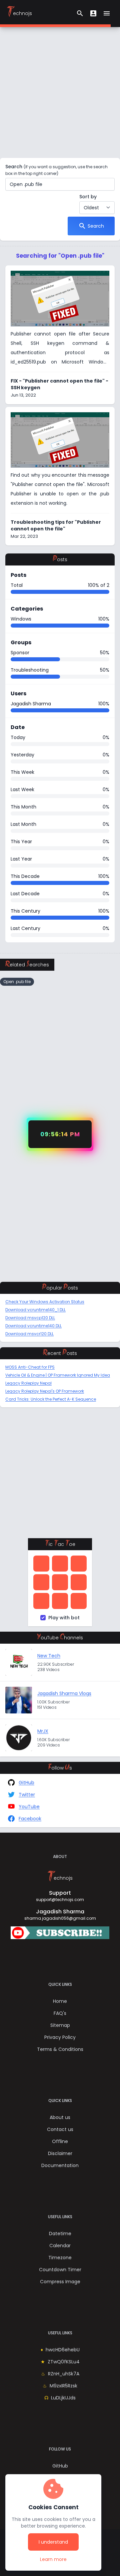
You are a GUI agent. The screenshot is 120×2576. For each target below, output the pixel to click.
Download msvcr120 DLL (29, 1334)
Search (56, 170)
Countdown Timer (60, 2270)
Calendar (60, 2246)
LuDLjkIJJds (63, 2398)
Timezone (60, 2258)
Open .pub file (17, 982)
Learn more (59, 2559)
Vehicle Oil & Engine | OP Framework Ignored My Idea (58, 1375)
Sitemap (60, 2025)
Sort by (88, 197)
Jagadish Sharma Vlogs (64, 1693)
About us (60, 2117)
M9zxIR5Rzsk (63, 2386)
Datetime (60, 2234)
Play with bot (64, 1618)
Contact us (60, 2129)
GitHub (60, 2466)
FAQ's (60, 2013)
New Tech (49, 1656)
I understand (53, 2542)
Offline (60, 2141)
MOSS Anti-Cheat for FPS (30, 1367)
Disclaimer (60, 2153)
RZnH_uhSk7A (64, 2374)
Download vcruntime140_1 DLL (35, 1310)
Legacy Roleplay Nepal (28, 1383)
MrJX (43, 1731)
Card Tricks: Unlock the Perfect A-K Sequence (51, 1399)
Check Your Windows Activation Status (45, 1302)
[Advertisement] (60, 92)
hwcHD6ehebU (63, 2350)
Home (60, 2001)
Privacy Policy (60, 2037)
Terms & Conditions (60, 2049)
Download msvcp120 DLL (30, 1318)
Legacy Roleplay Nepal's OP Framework (45, 1391)
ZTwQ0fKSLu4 (64, 2362)
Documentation (60, 2165)
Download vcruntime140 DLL (33, 1326)
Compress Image (60, 2282)
